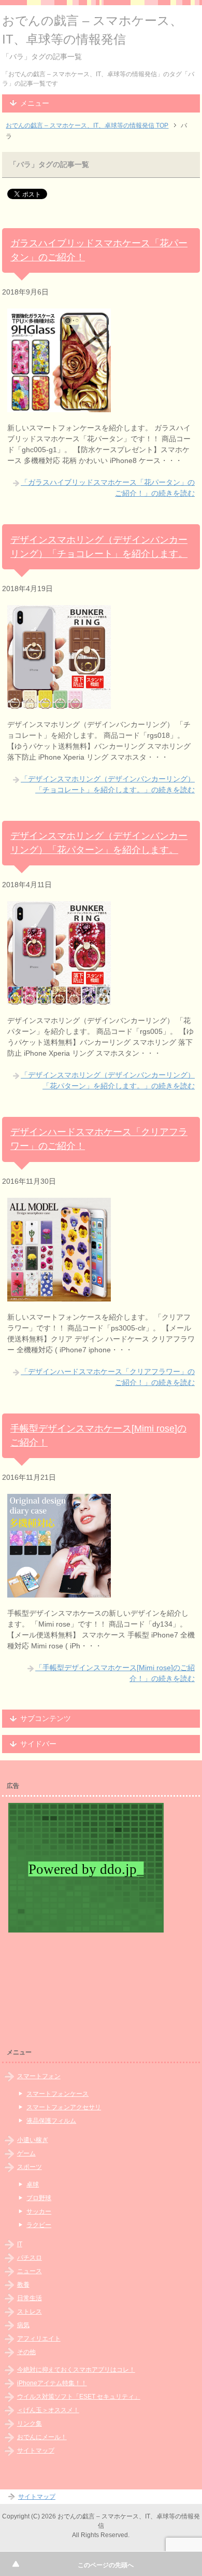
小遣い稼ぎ (33, 2140)
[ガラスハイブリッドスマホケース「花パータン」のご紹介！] (59, 407)
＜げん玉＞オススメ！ (48, 2410)
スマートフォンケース (57, 2094)
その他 (26, 2352)
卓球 (33, 2185)
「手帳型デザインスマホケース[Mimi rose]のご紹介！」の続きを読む (115, 1673)
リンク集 (30, 2424)
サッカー (39, 2211)
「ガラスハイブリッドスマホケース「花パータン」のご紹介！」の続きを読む (108, 488)
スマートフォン (39, 2076)
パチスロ (30, 2258)
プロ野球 (39, 2198)
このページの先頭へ (106, 2565)
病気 (23, 2325)
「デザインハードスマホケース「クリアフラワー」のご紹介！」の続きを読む (108, 1377)
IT (20, 2244)
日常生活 (30, 2298)
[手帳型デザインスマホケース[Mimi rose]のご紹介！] (59, 1592)
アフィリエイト (39, 2339)
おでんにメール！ (42, 2437)
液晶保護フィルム (51, 2121)
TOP (87, 125)
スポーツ (30, 2167)
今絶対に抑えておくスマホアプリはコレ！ (76, 2370)
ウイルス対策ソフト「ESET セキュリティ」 (79, 2397)
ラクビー (39, 2225)
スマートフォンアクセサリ (64, 2107)
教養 (23, 2285)
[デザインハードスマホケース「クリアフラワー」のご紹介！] (59, 1296)
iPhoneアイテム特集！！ (52, 2383)
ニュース (30, 2271)
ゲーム (26, 2153)
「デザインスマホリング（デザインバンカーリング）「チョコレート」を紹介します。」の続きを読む (108, 784)
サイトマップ (36, 2451)
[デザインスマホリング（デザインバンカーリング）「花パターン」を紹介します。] (59, 999)
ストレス (30, 2312)
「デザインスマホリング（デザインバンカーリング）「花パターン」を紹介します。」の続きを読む (108, 1080)
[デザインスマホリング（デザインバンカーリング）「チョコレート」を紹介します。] (59, 703)
